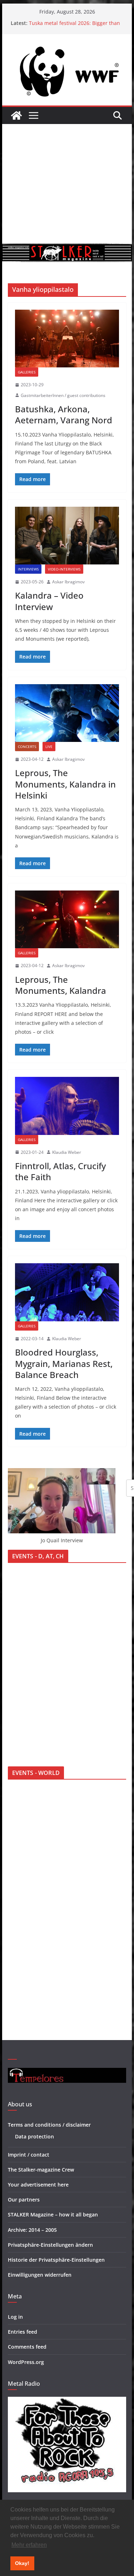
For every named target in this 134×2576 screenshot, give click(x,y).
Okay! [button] (22, 2563)
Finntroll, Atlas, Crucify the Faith (60, 1171)
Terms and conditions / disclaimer (49, 2125)
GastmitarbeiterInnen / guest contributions (63, 395)
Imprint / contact (29, 2155)
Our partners (24, 2200)
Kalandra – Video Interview (49, 601)
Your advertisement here (38, 2185)
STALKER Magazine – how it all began (53, 2214)
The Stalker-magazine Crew (41, 2170)
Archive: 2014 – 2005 (32, 2230)
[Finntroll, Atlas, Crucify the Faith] (67, 1106)
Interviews (28, 569)
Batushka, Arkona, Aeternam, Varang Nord (64, 414)
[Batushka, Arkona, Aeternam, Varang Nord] (67, 339)
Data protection (34, 2136)
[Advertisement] (67, 184)
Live (49, 747)
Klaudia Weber (67, 1152)
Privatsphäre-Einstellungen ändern (50, 2245)
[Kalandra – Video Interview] (67, 536)
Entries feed (23, 2332)
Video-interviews (64, 569)
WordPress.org (26, 2362)
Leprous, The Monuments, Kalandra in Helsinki (65, 784)
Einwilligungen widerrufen (40, 2275)
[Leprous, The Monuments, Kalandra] (67, 919)
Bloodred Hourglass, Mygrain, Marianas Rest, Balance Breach (64, 1363)
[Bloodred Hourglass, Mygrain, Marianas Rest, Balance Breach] (67, 1292)
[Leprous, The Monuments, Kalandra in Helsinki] (67, 713)
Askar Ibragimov (68, 582)
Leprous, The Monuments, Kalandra (61, 985)
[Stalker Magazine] (16, 115)
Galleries (27, 372)
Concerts (27, 747)
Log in (15, 2317)
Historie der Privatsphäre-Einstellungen (56, 2260)
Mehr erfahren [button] (29, 2545)
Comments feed (27, 2347)
